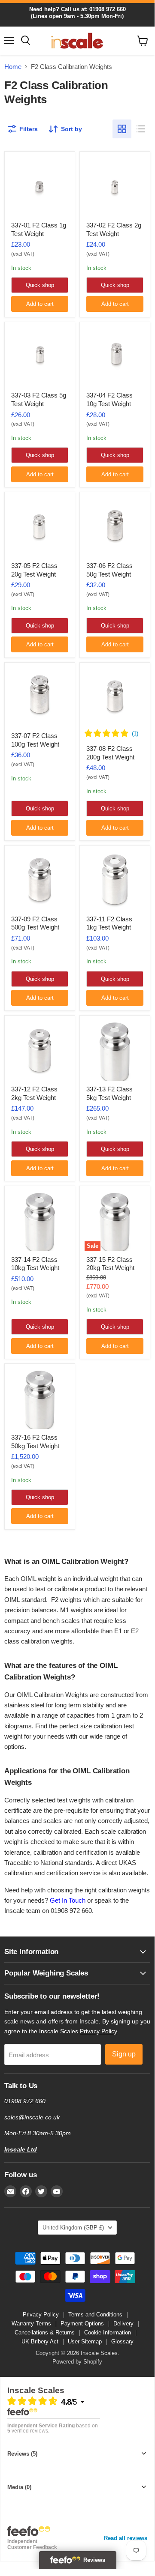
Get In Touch (68, 1900)
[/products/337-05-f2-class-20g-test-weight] (40, 527)
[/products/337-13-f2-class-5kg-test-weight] (115, 1051)
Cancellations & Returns (45, 2332)
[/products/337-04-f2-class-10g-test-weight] (115, 357)
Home (13, 67)
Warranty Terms (31, 2323)
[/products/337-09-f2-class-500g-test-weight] (40, 880)
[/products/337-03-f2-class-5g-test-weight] (40, 357)
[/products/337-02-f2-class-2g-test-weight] (115, 187)
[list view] (141, 129)
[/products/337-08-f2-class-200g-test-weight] (115, 698)
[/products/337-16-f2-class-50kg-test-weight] (40, 1399)
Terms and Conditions (95, 2315)
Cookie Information (108, 2332)
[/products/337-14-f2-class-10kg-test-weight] (40, 1221)
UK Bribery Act (40, 2341)
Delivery (123, 2323)
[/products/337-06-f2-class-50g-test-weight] (115, 527)
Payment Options (82, 2323)
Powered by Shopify (77, 2362)
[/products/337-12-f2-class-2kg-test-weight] (40, 1051)
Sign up (124, 2054)
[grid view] (122, 129)
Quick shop (40, 285)
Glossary (122, 2341)
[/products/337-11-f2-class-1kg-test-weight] (115, 880)
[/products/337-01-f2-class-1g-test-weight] (40, 187)
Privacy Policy (98, 2031)
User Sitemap (85, 2341)
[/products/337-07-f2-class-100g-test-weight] (40, 698)
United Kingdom (73, 2228)
